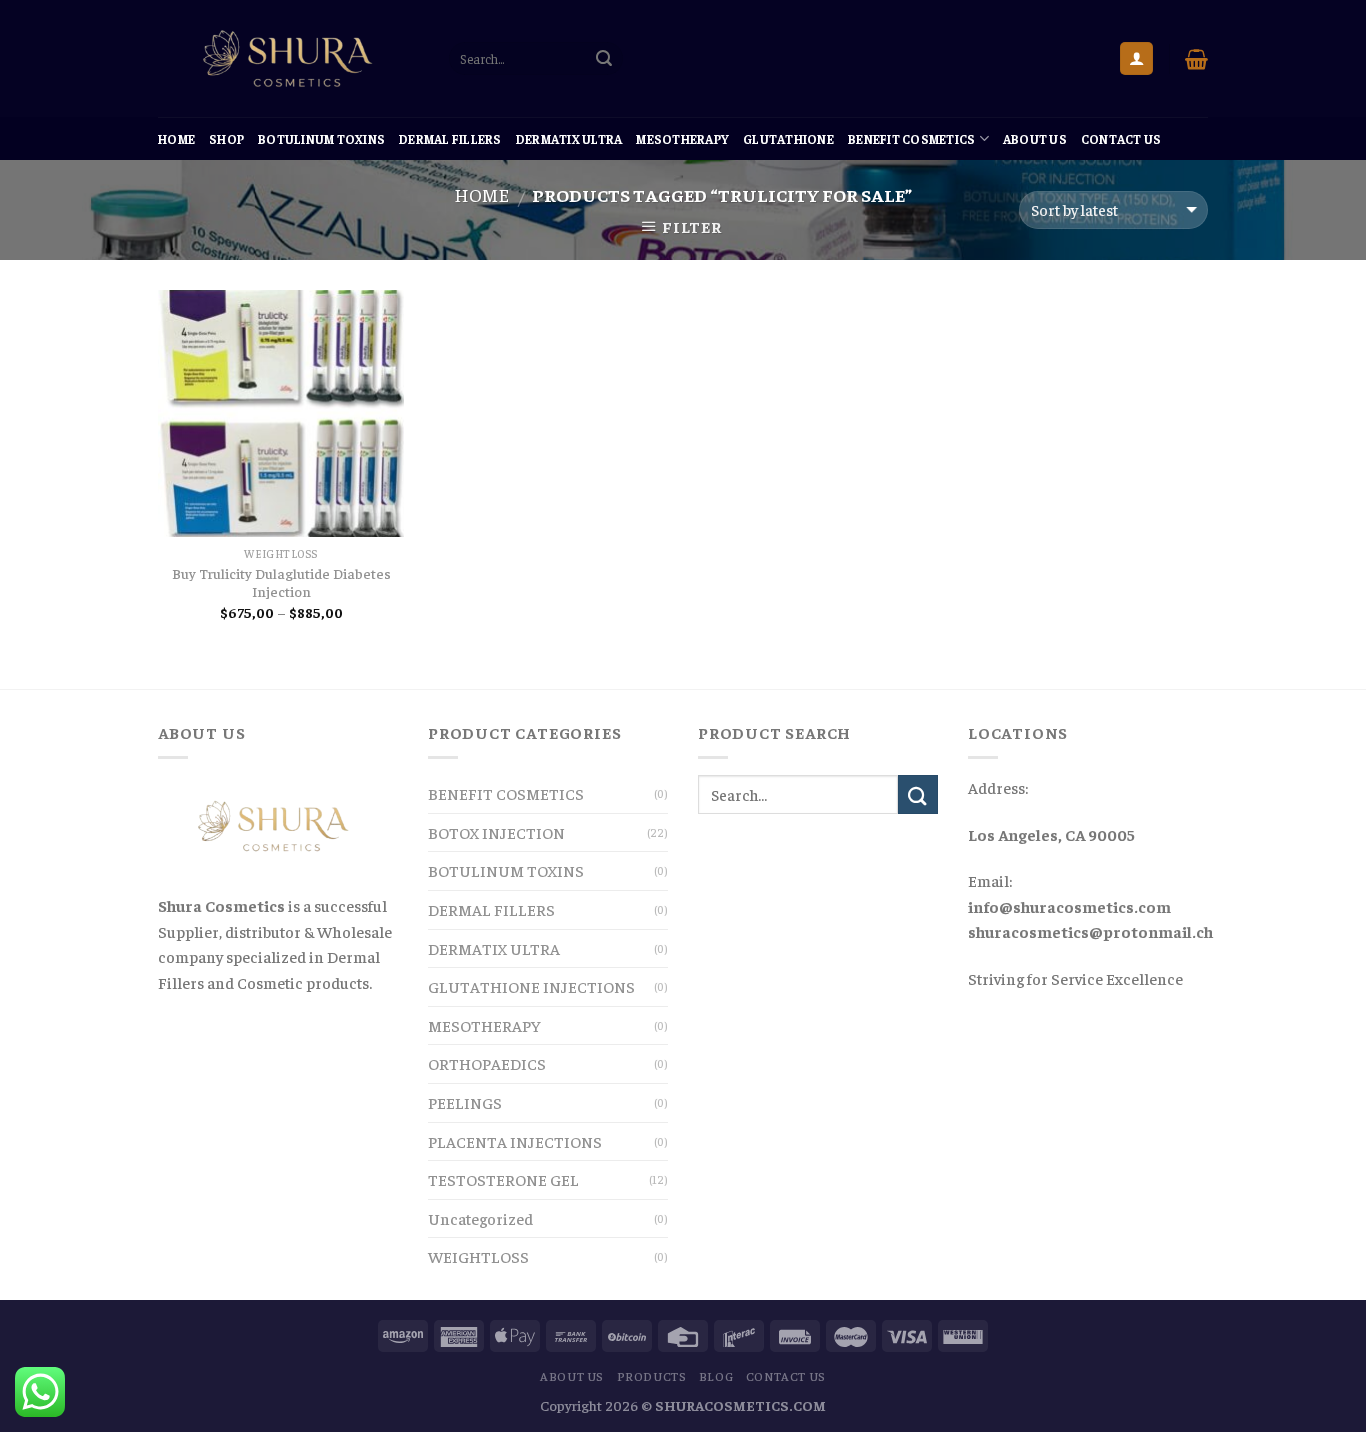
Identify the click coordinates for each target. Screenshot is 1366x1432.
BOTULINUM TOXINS (321, 139)
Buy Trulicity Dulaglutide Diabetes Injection (281, 582)
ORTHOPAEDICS (487, 1063)
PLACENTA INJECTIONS (515, 1141)
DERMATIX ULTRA (569, 139)
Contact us (1121, 139)
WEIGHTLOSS (478, 1256)
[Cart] (1196, 59)
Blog (716, 1376)
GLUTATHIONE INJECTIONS (531, 986)
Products (652, 1376)
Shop (226, 139)
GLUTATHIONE (788, 139)
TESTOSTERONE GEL (503, 1179)
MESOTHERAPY (682, 139)
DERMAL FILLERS (450, 139)
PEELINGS (465, 1102)
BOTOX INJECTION (496, 832)
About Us (1035, 139)
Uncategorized (480, 1218)
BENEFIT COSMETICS (911, 139)
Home (176, 139)
